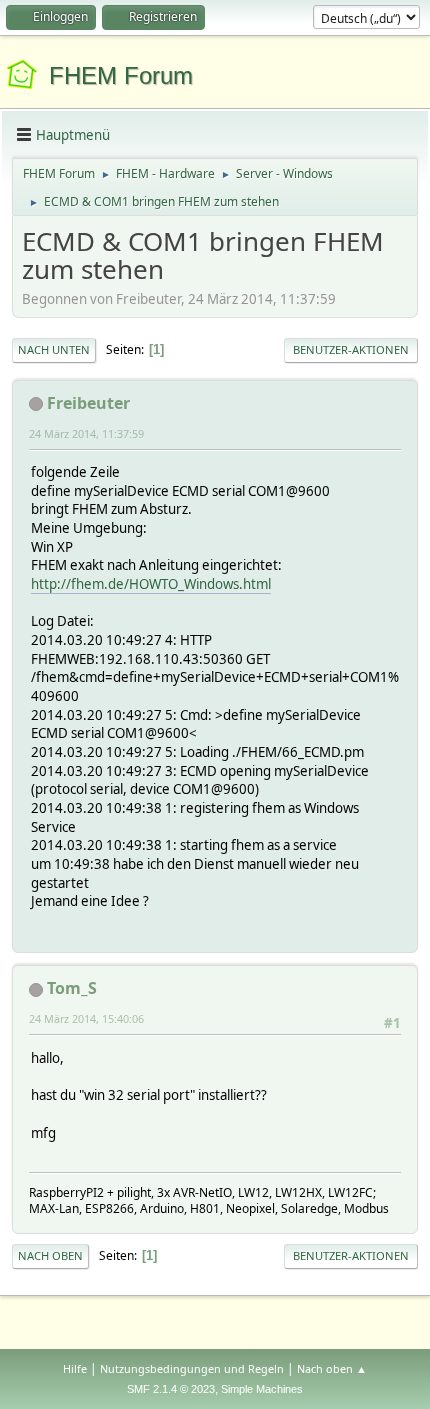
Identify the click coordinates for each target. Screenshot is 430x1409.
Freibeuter (88, 403)
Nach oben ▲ (332, 1368)
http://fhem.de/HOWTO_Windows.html (151, 584)
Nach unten (54, 349)
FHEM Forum (121, 75)
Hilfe (75, 1368)
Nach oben (50, 1255)
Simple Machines (262, 1389)
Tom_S (72, 988)
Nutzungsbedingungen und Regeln (192, 1368)
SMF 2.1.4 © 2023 (171, 1389)
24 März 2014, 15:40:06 (86, 1018)
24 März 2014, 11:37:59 (86, 433)
